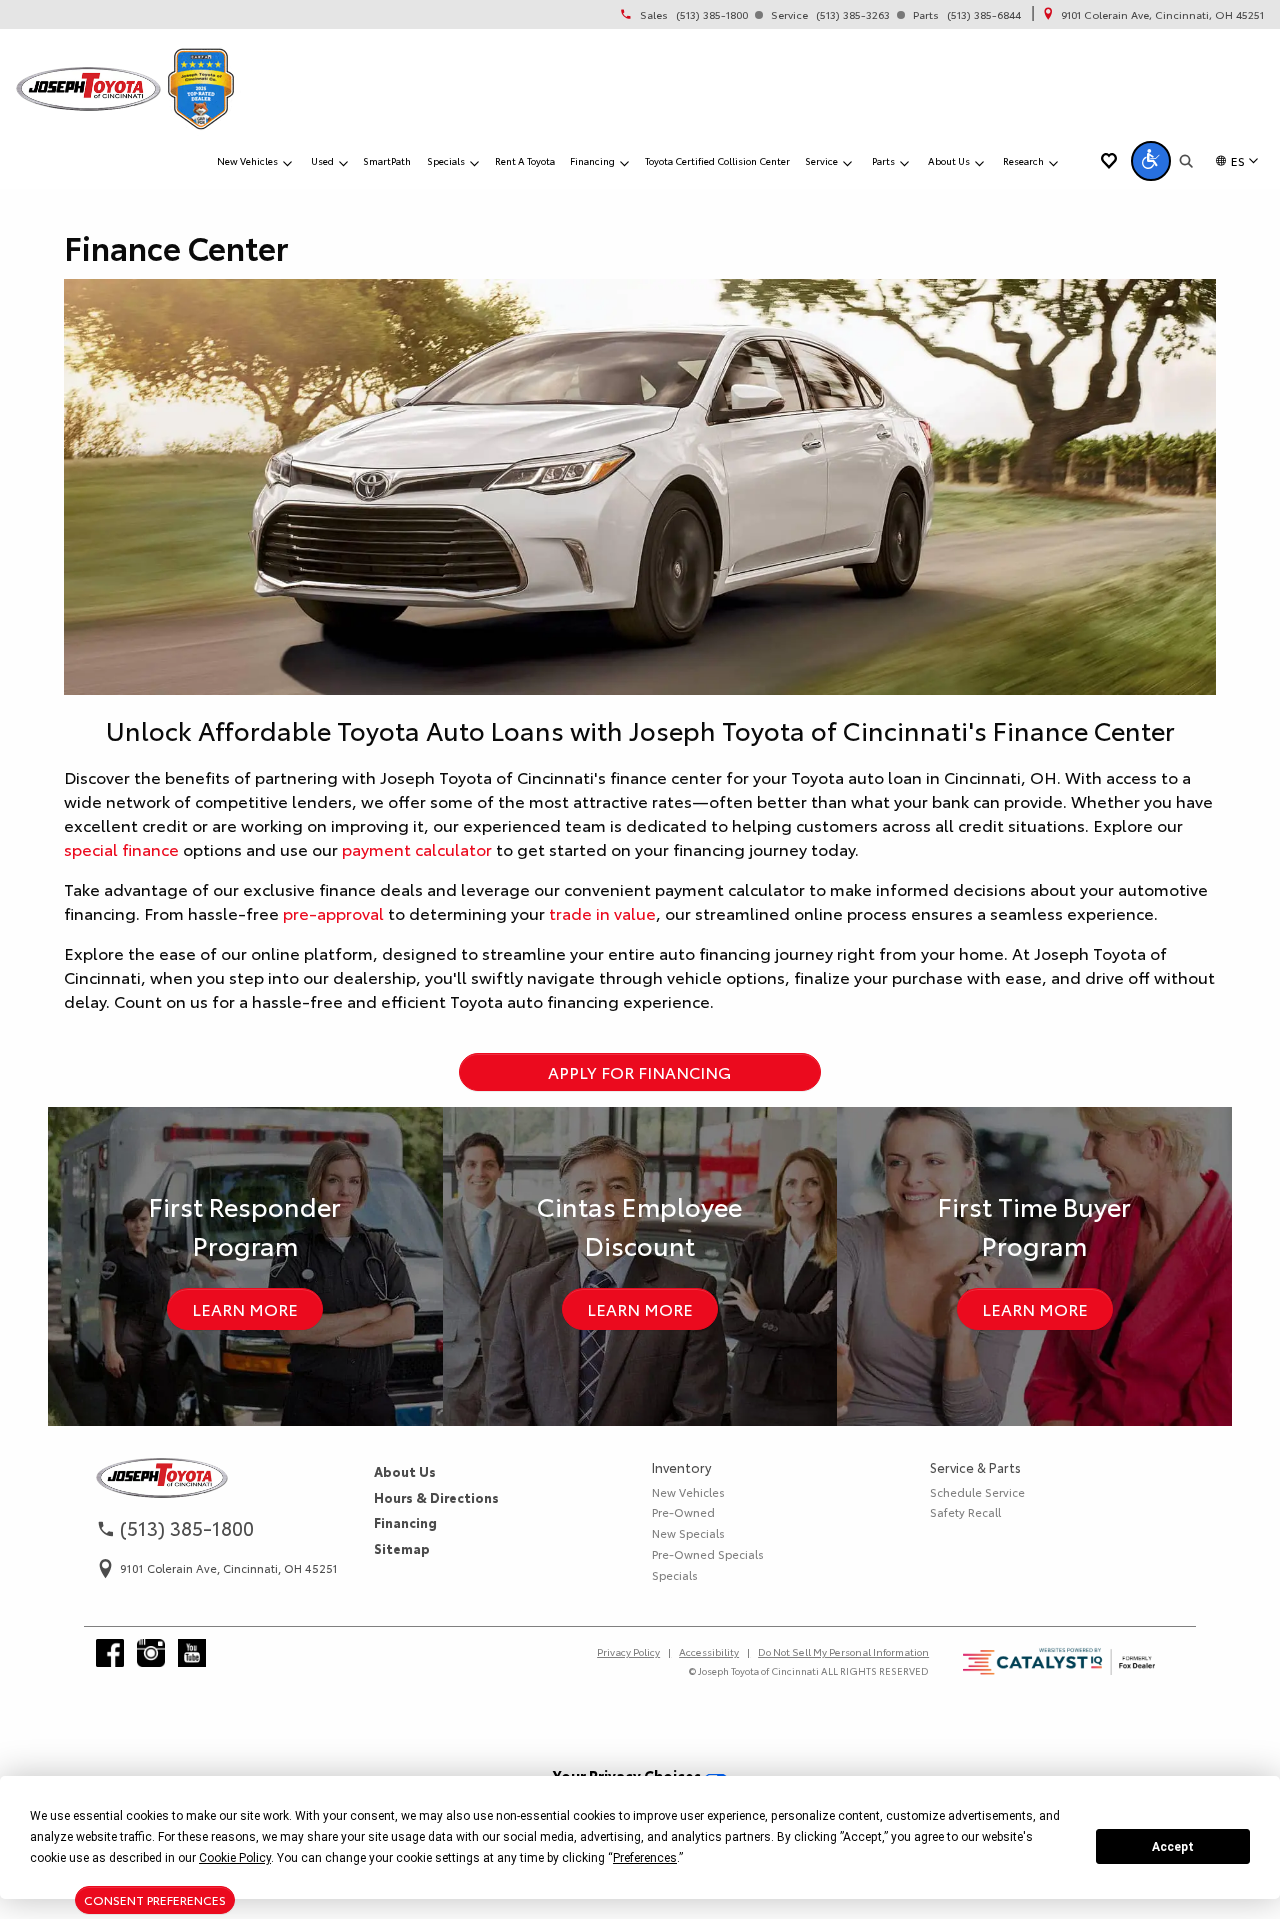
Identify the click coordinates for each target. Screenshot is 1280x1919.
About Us (405, 1471)
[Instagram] (151, 1653)
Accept (1173, 1847)
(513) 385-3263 (853, 15)
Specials (675, 1575)
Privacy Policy (628, 1651)
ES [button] (1238, 160)
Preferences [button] (645, 1858)
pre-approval (333, 912)
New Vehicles (688, 1492)
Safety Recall (965, 1512)
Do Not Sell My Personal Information (843, 1651)
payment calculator (419, 848)
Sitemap (402, 1548)
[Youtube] (192, 1653)
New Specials (688, 1533)
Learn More (245, 1308)
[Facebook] (110, 1653)
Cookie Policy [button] (235, 1858)
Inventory (681, 1467)
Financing (405, 1522)
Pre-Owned (683, 1512)
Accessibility (709, 1651)
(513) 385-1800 (712, 15)
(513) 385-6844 (984, 15)
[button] (1151, 161)
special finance (121, 848)
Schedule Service (977, 1492)
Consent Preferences (155, 1899)
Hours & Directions (436, 1497)
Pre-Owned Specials (708, 1554)
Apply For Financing (639, 1071)
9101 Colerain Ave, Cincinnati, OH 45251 (1162, 15)
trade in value (602, 912)
